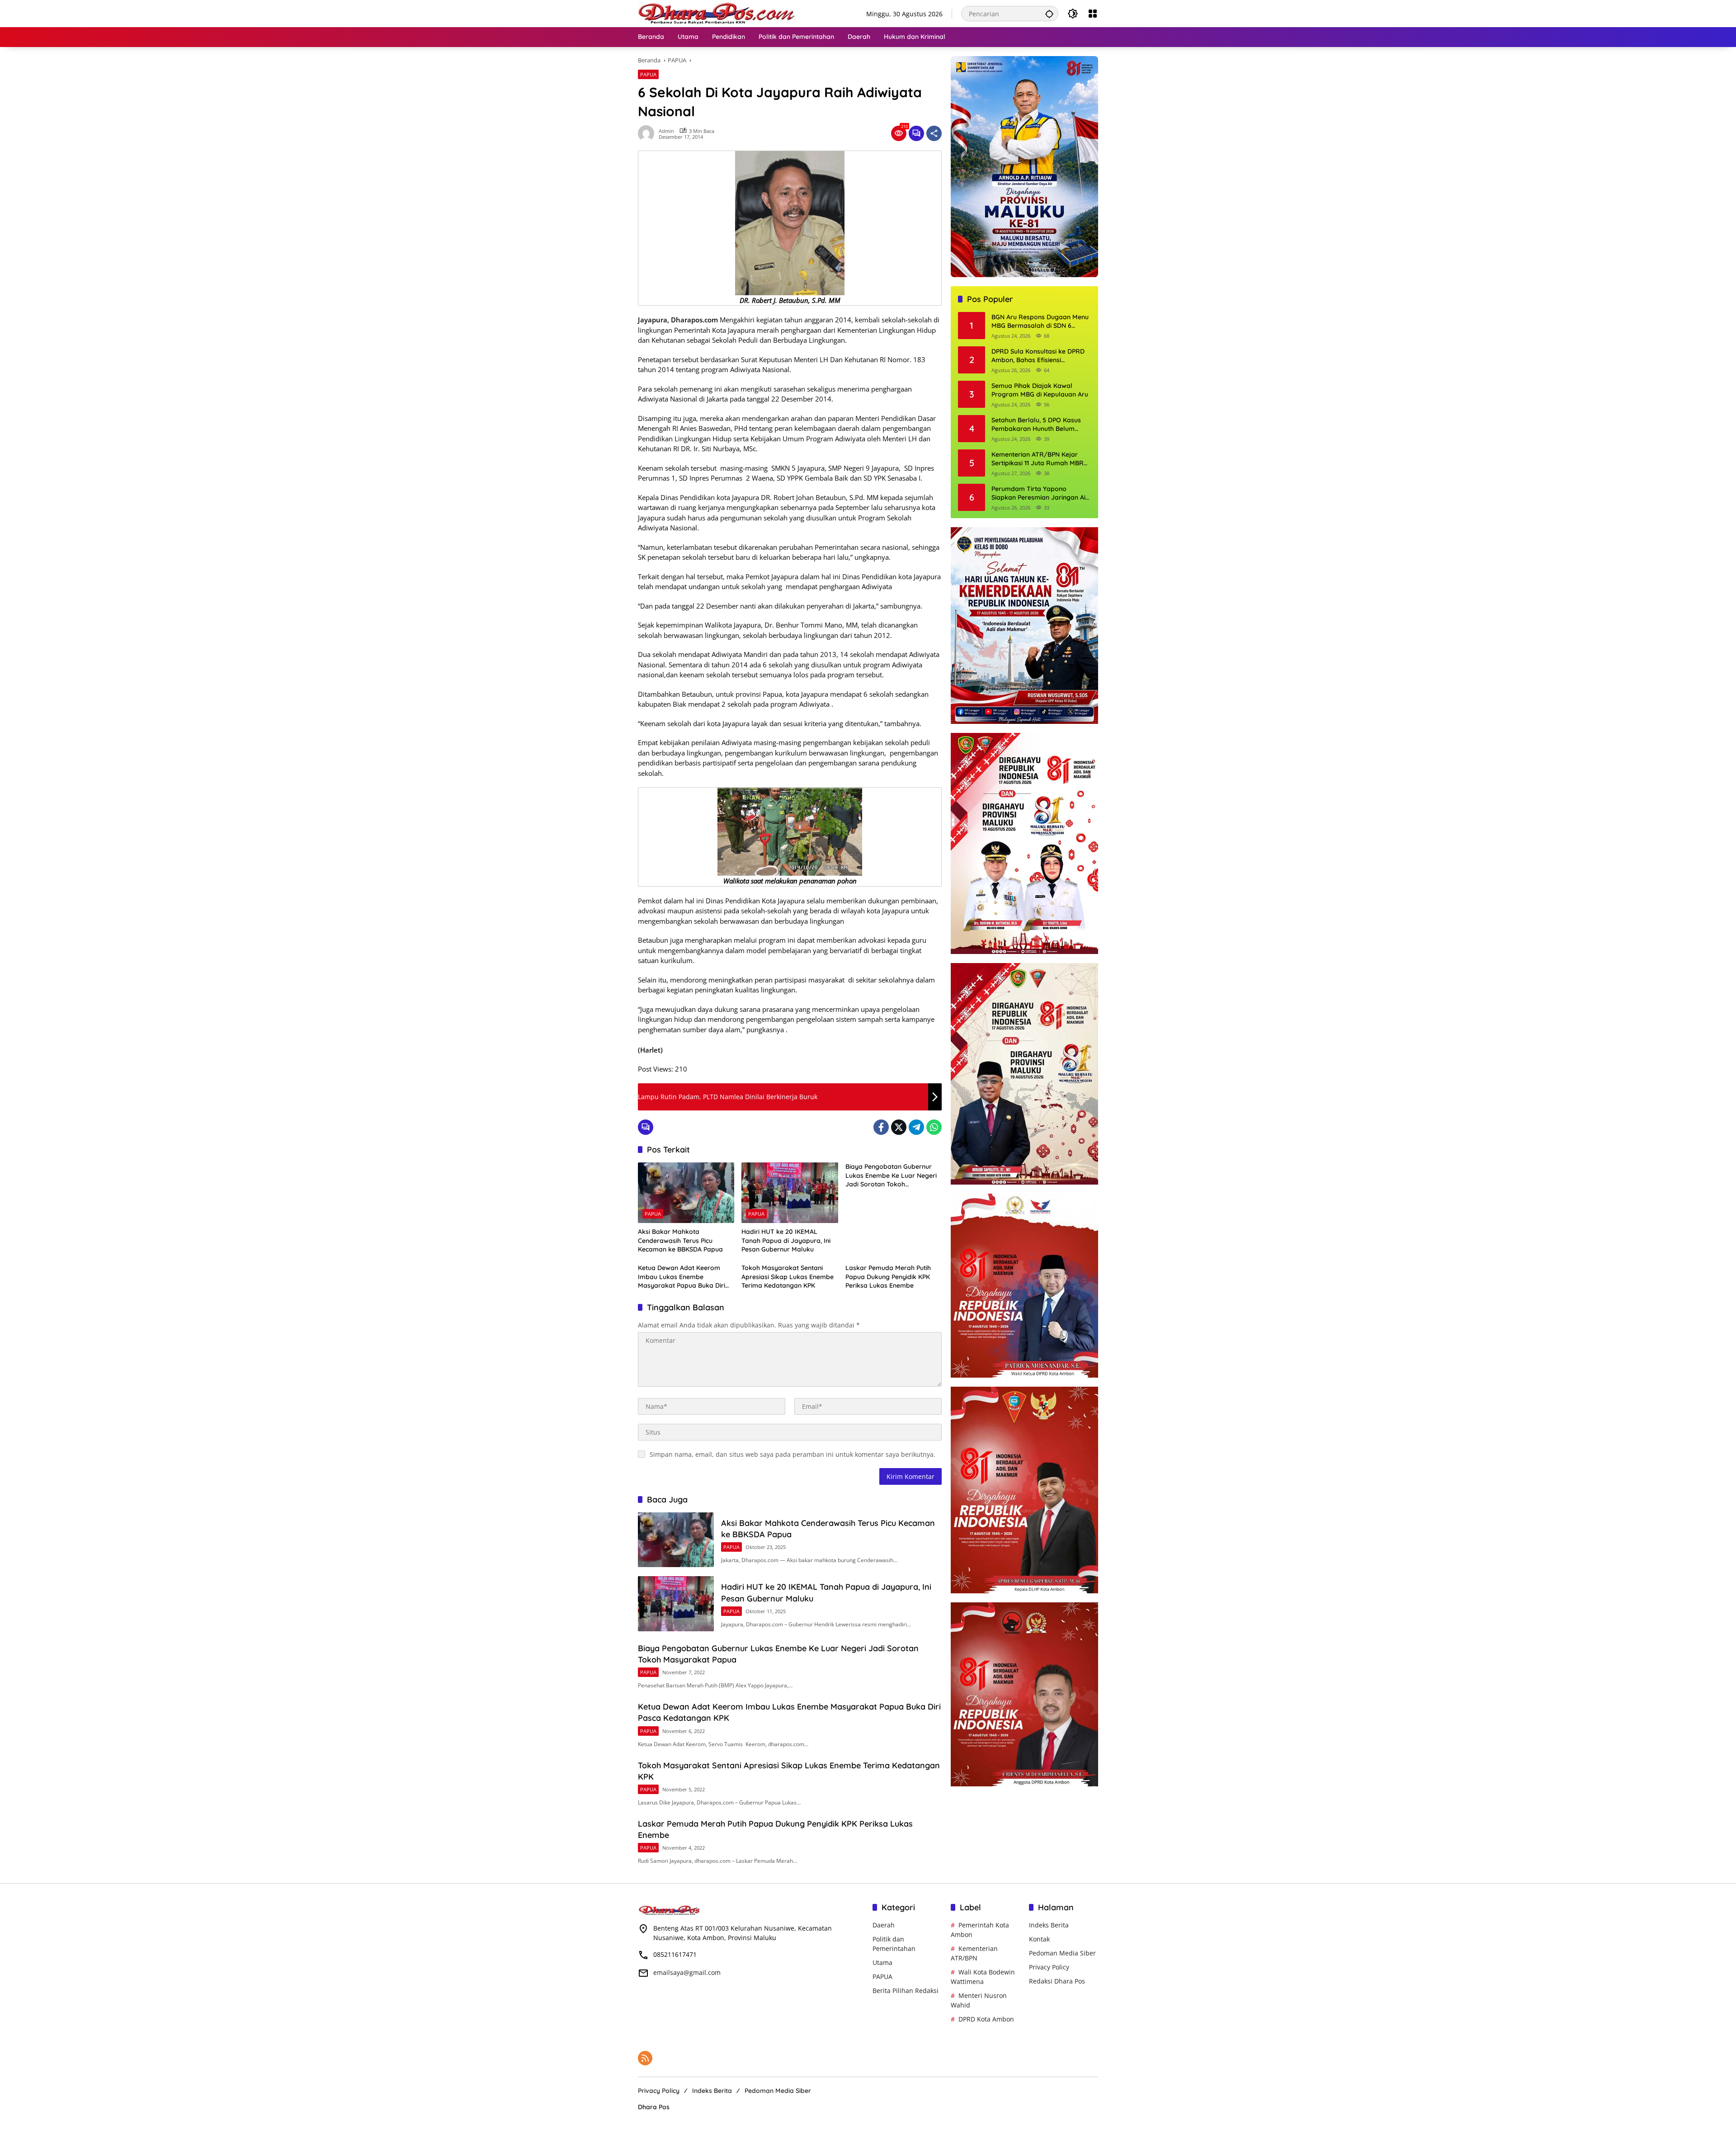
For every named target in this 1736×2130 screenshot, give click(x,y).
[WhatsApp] (934, 1127)
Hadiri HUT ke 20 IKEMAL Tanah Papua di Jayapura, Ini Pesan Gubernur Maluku (786, 1240)
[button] (1049, 14)
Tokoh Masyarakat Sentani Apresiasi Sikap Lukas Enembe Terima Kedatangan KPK (788, 1277)
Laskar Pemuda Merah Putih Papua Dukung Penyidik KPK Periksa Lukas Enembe (888, 1277)
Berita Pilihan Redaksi (906, 1991)
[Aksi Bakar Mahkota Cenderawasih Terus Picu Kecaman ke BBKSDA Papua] (686, 1193)
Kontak (1039, 1939)
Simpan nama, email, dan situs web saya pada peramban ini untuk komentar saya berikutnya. (793, 1454)
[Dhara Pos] (717, 13)
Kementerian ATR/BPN (974, 1953)
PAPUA (648, 74)
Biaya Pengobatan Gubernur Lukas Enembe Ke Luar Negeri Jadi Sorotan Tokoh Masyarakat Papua (891, 1176)
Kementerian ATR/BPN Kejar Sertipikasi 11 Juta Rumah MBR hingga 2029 (1038, 459)
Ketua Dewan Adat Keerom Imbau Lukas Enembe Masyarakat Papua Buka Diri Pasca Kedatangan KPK (682, 1277)
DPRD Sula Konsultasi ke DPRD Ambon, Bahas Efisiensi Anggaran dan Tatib (1038, 356)
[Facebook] (881, 1127)
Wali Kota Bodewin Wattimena (983, 1977)
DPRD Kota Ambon (986, 2019)
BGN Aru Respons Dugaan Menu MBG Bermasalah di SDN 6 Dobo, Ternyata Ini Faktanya (1040, 322)
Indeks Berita (1049, 1925)
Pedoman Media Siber (1062, 1953)
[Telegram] (916, 1127)
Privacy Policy (1049, 1967)
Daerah (884, 1925)
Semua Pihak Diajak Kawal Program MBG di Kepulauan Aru (1040, 390)
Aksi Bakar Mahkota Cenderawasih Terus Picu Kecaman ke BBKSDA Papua (680, 1240)
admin (666, 131)
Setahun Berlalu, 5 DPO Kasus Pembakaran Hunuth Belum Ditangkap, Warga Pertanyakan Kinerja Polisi (1040, 425)
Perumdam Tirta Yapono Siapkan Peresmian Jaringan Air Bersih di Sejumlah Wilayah (1040, 494)
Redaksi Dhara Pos (1057, 1981)
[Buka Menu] (1093, 14)
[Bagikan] (934, 133)
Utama (882, 1962)
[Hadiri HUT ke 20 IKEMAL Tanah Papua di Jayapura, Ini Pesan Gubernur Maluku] (790, 1193)
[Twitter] (899, 1127)
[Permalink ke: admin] (648, 133)
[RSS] (645, 2058)
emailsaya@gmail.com (687, 1972)
